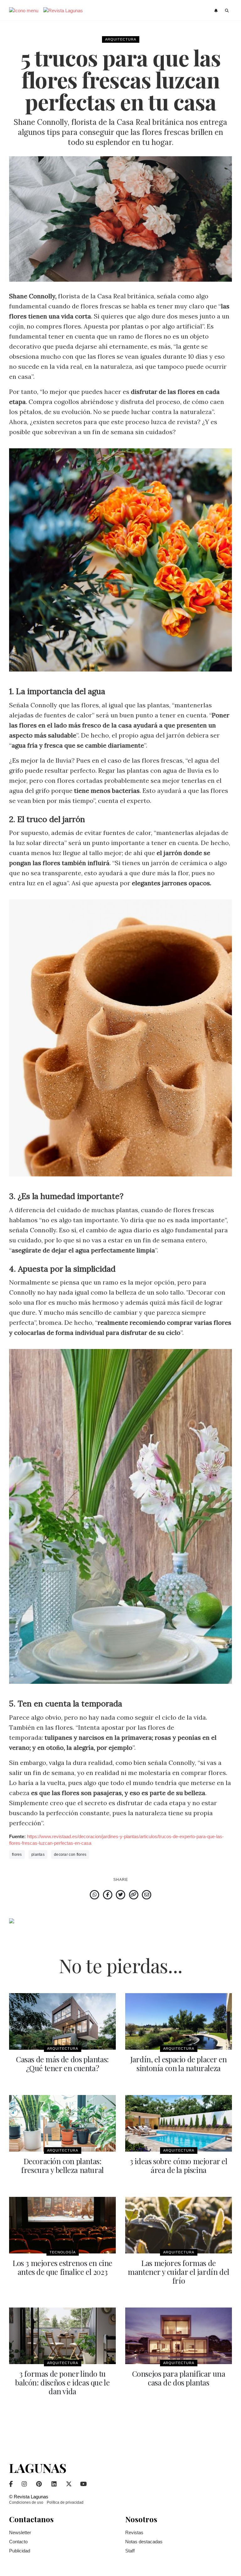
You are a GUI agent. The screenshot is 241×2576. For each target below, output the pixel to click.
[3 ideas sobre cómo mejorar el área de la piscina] (179, 2123)
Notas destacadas (144, 2542)
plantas (38, 1855)
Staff (130, 2551)
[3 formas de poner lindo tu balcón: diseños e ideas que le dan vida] (62, 2336)
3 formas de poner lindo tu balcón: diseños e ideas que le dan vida (62, 2382)
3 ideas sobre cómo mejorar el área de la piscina (178, 2165)
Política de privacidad (65, 2502)
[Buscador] (227, 11)
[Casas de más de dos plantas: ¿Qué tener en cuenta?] (62, 2021)
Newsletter (20, 2532)
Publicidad (20, 2551)
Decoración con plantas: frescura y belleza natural (62, 2165)
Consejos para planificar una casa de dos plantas (179, 2378)
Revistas (134, 2532)
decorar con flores (70, 1855)
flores (17, 1855)
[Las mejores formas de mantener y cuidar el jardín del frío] (179, 2225)
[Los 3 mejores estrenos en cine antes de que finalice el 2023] (62, 2225)
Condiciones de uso (26, 2502)
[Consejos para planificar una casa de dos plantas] (179, 2336)
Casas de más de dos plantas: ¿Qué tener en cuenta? (62, 2064)
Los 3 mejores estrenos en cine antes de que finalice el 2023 (62, 2267)
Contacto (18, 2542)
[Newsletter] (217, 11)
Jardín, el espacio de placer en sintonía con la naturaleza (179, 2064)
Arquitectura (121, 39)
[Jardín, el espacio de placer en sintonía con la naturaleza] (179, 2021)
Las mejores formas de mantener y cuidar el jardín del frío (179, 2272)
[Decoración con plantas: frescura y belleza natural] (62, 2123)
